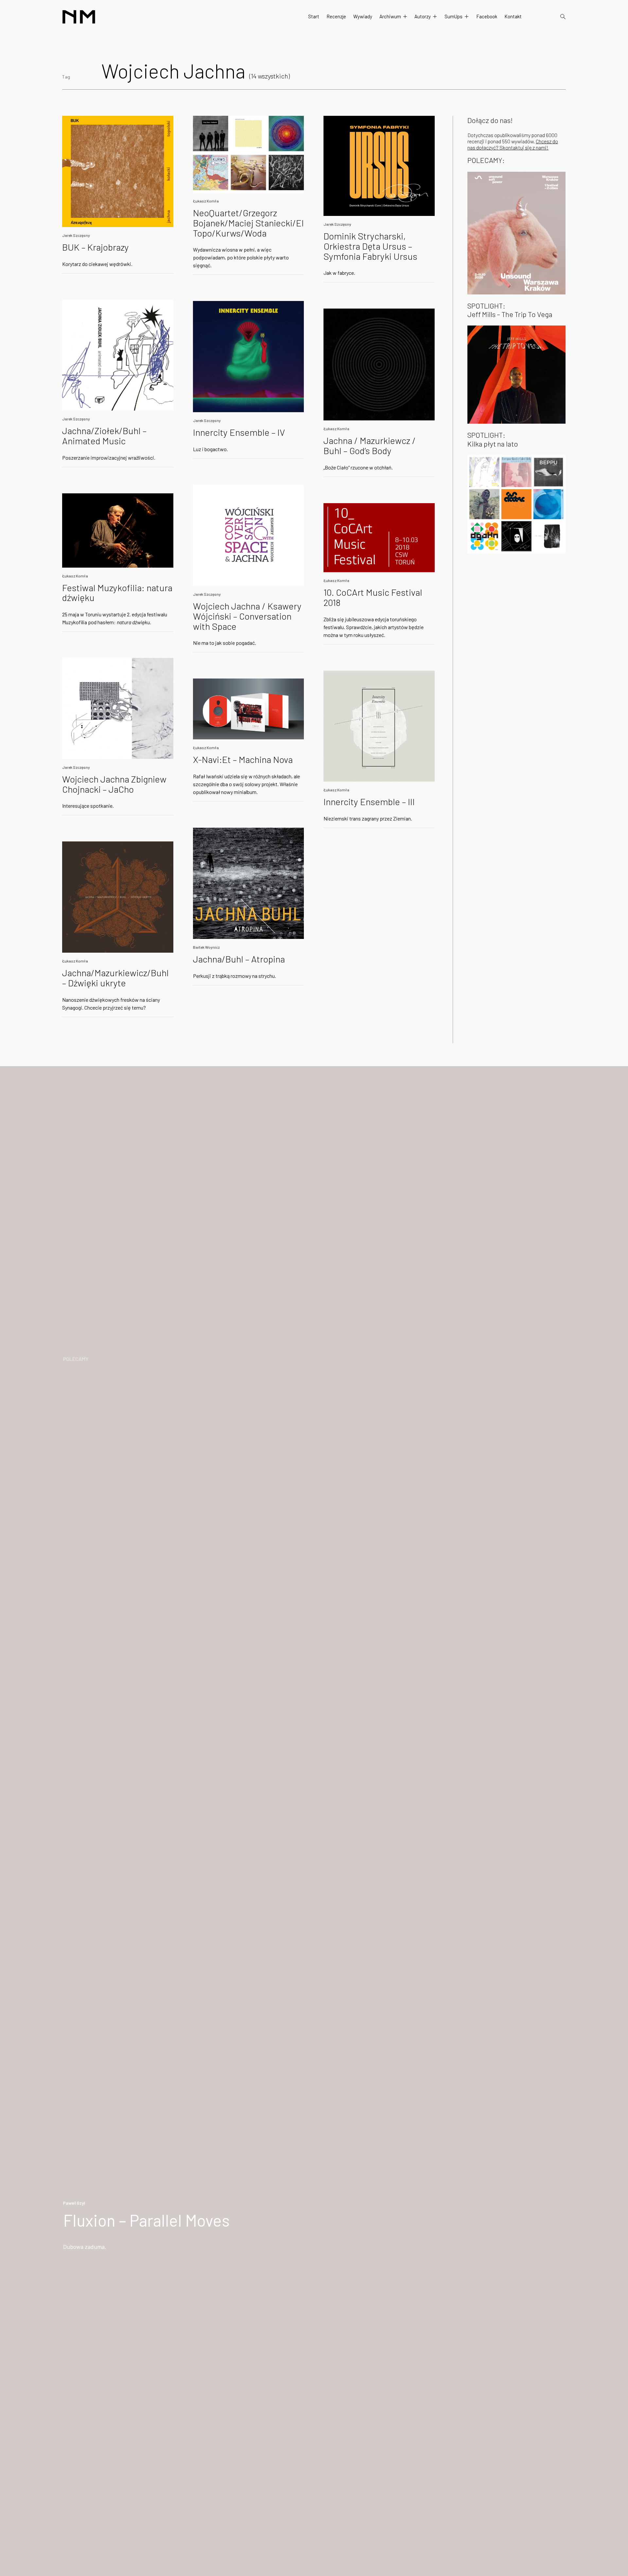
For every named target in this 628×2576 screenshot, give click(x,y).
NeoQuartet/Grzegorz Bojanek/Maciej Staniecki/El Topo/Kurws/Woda (248, 223)
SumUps (454, 16)
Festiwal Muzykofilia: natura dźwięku (117, 593)
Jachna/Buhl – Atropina (239, 959)
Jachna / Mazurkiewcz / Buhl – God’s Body (370, 445)
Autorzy (423, 16)
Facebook (487, 16)
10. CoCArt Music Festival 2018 (373, 597)
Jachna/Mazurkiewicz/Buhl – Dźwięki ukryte (115, 978)
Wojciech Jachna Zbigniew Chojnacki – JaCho (114, 784)
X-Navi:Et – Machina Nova (243, 759)
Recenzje (336, 16)
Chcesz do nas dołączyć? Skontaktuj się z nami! (513, 144)
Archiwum (390, 16)
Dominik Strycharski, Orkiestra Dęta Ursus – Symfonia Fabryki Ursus (370, 246)
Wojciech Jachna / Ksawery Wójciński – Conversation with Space (247, 616)
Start (314, 16)
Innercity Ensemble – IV (239, 432)
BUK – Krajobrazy (96, 247)
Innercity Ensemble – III (369, 802)
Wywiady (363, 16)
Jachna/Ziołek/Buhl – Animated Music (104, 436)
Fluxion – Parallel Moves (146, 2220)
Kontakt (513, 16)
